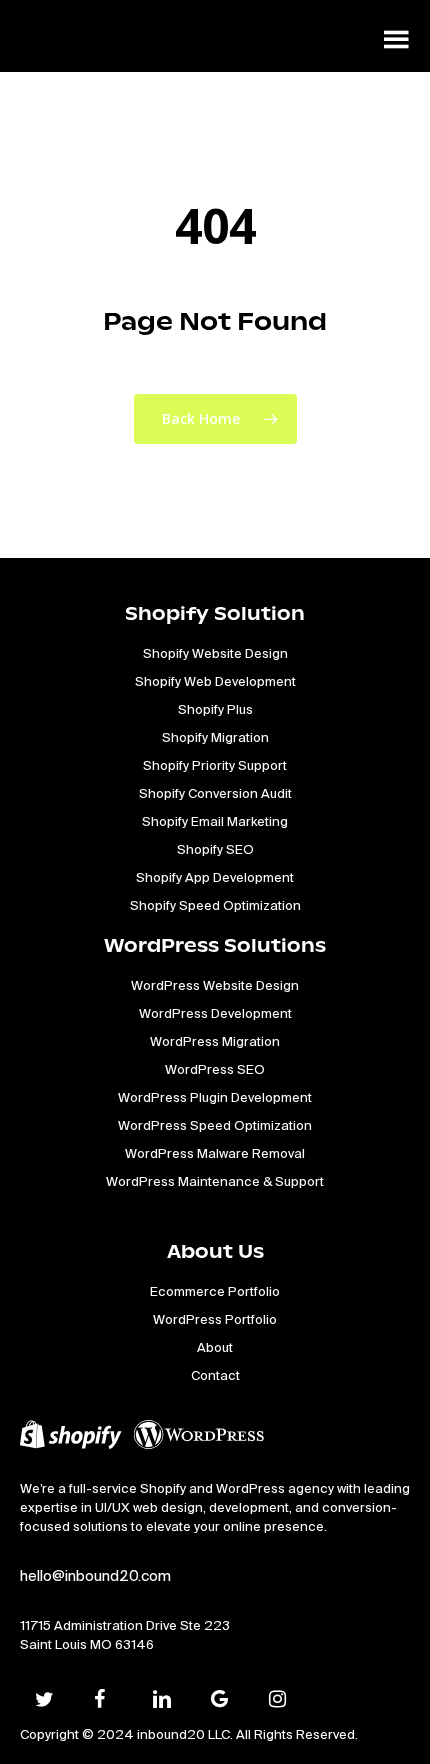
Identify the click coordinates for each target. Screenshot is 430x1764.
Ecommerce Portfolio (215, 1291)
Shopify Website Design (215, 653)
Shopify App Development (215, 877)
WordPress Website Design (215, 985)
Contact (215, 1375)
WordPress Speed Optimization (215, 1125)
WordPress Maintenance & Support (215, 1181)
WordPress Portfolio (215, 1319)
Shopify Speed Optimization (215, 905)
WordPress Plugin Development (215, 1097)
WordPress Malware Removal (215, 1153)
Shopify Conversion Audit (215, 793)
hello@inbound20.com (95, 1575)
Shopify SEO (215, 849)
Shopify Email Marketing (215, 821)
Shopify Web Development (215, 681)
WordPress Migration (215, 1041)
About (215, 1347)
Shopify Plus (215, 709)
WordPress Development (215, 1013)
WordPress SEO (215, 1069)
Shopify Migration (215, 737)
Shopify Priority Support (215, 765)
